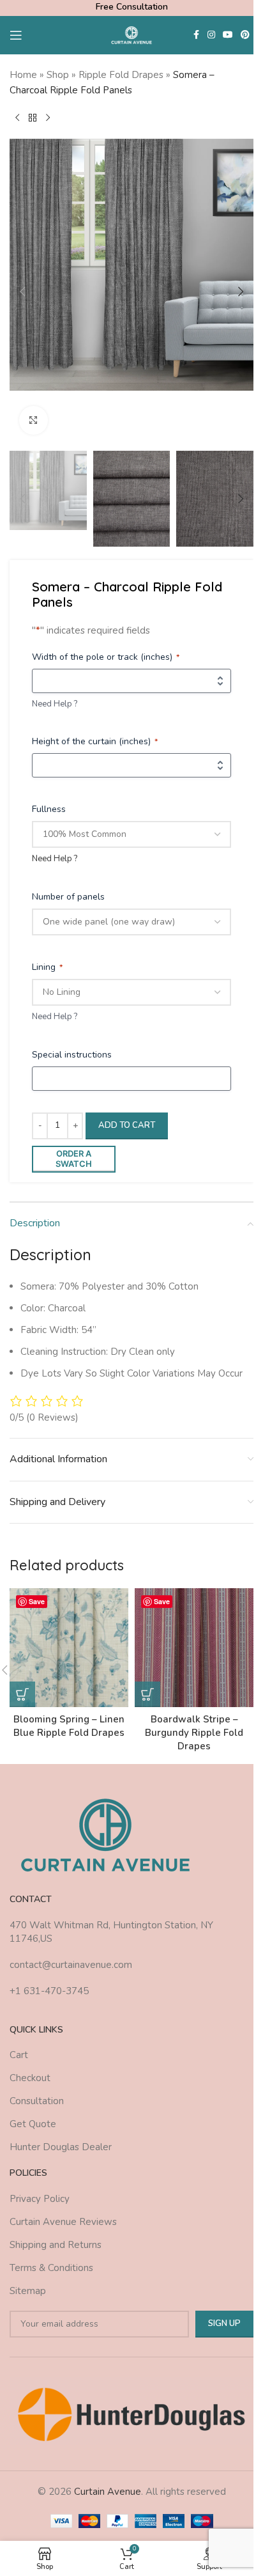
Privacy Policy (40, 2199)
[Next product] (48, 118)
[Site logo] (132, 35)
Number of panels (68, 897)
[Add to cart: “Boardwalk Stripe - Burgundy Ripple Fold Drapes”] (147, 1694)
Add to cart (127, 1125)
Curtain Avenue (108, 2492)
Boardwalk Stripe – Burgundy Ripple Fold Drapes (194, 1733)
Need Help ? (55, 704)
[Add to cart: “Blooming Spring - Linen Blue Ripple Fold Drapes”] (22, 1694)
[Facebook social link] (196, 35)
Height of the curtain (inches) (95, 741)
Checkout (30, 2078)
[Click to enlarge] (34, 420)
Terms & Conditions (51, 2268)
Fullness (49, 809)
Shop (58, 75)
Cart (19, 2055)
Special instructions (72, 1055)
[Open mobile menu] (16, 35)
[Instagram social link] (211, 35)
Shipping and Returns (56, 2245)
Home (23, 75)
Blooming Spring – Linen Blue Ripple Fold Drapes (69, 1726)
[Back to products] (33, 118)
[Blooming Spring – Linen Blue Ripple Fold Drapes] (69, 1648)
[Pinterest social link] (245, 35)
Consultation (37, 2101)
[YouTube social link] (228, 35)
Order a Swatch (74, 1159)
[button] (22, 292)
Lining (47, 967)
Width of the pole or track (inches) (106, 657)
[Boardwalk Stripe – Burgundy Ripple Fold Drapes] (194, 1648)
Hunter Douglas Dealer (61, 2147)
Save (37, 1601)
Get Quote (33, 2124)
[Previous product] (17, 118)
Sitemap (28, 2291)
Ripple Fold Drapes (121, 75)
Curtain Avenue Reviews (63, 2222)
